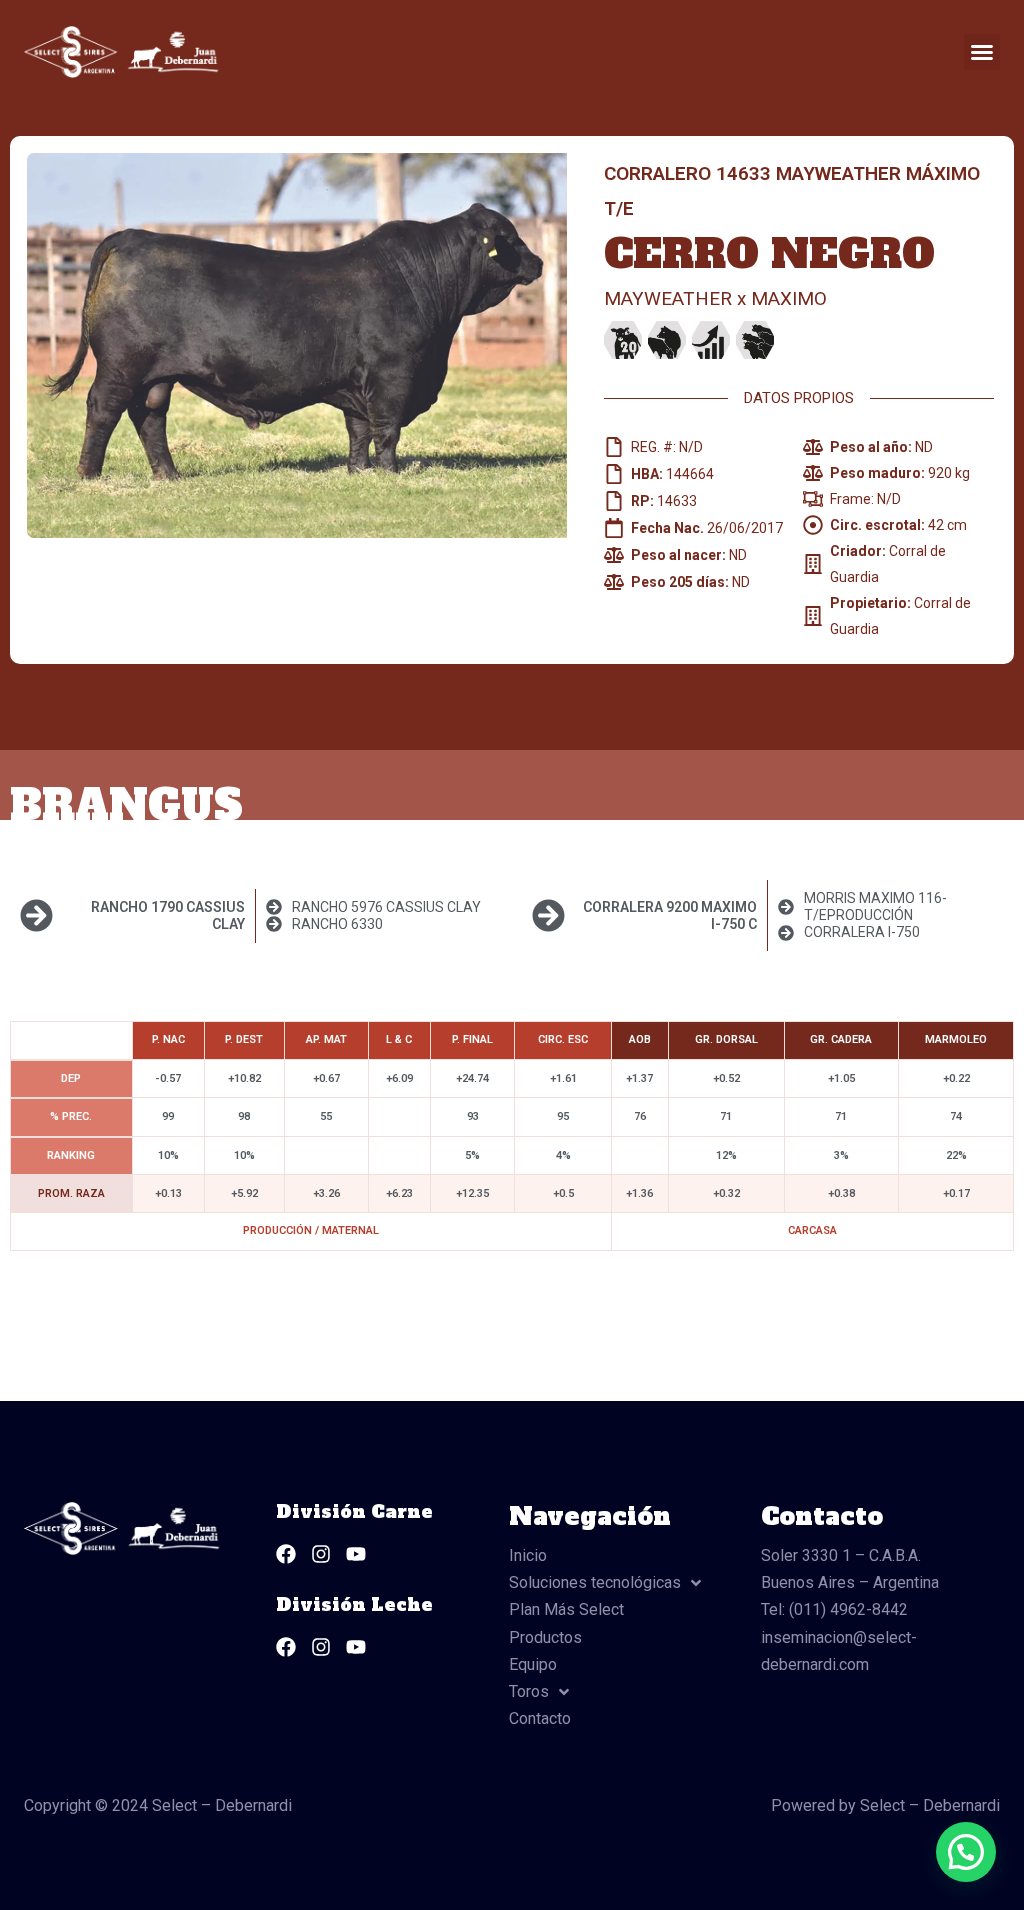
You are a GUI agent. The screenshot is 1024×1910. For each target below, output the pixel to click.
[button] (982, 52)
